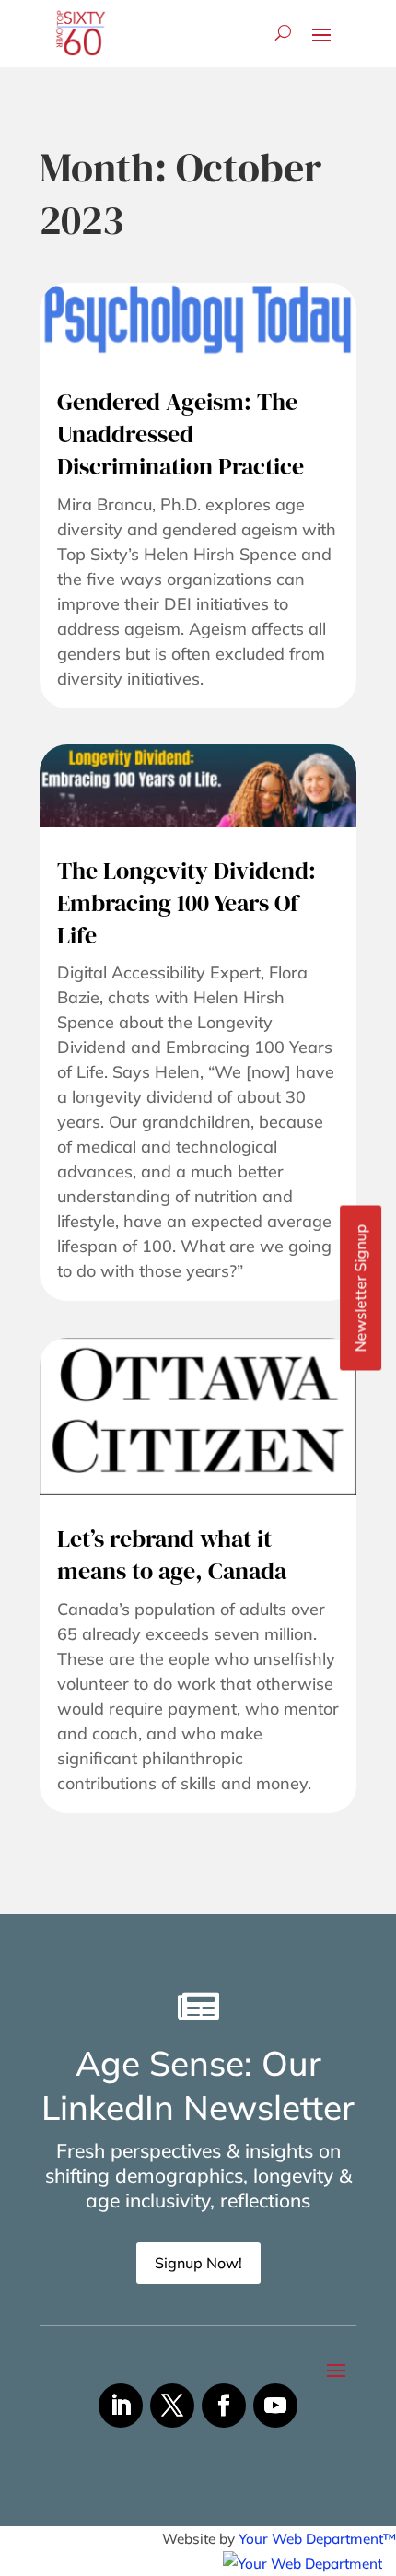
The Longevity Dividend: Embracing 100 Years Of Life (186, 903)
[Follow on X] (172, 2406)
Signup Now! (198, 2263)
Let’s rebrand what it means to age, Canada (172, 1555)
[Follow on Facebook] (224, 2406)
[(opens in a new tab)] (198, 320)
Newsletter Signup (360, 1288)
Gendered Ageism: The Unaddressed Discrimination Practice (181, 434)
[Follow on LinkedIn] (121, 2406)
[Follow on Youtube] (275, 2406)
